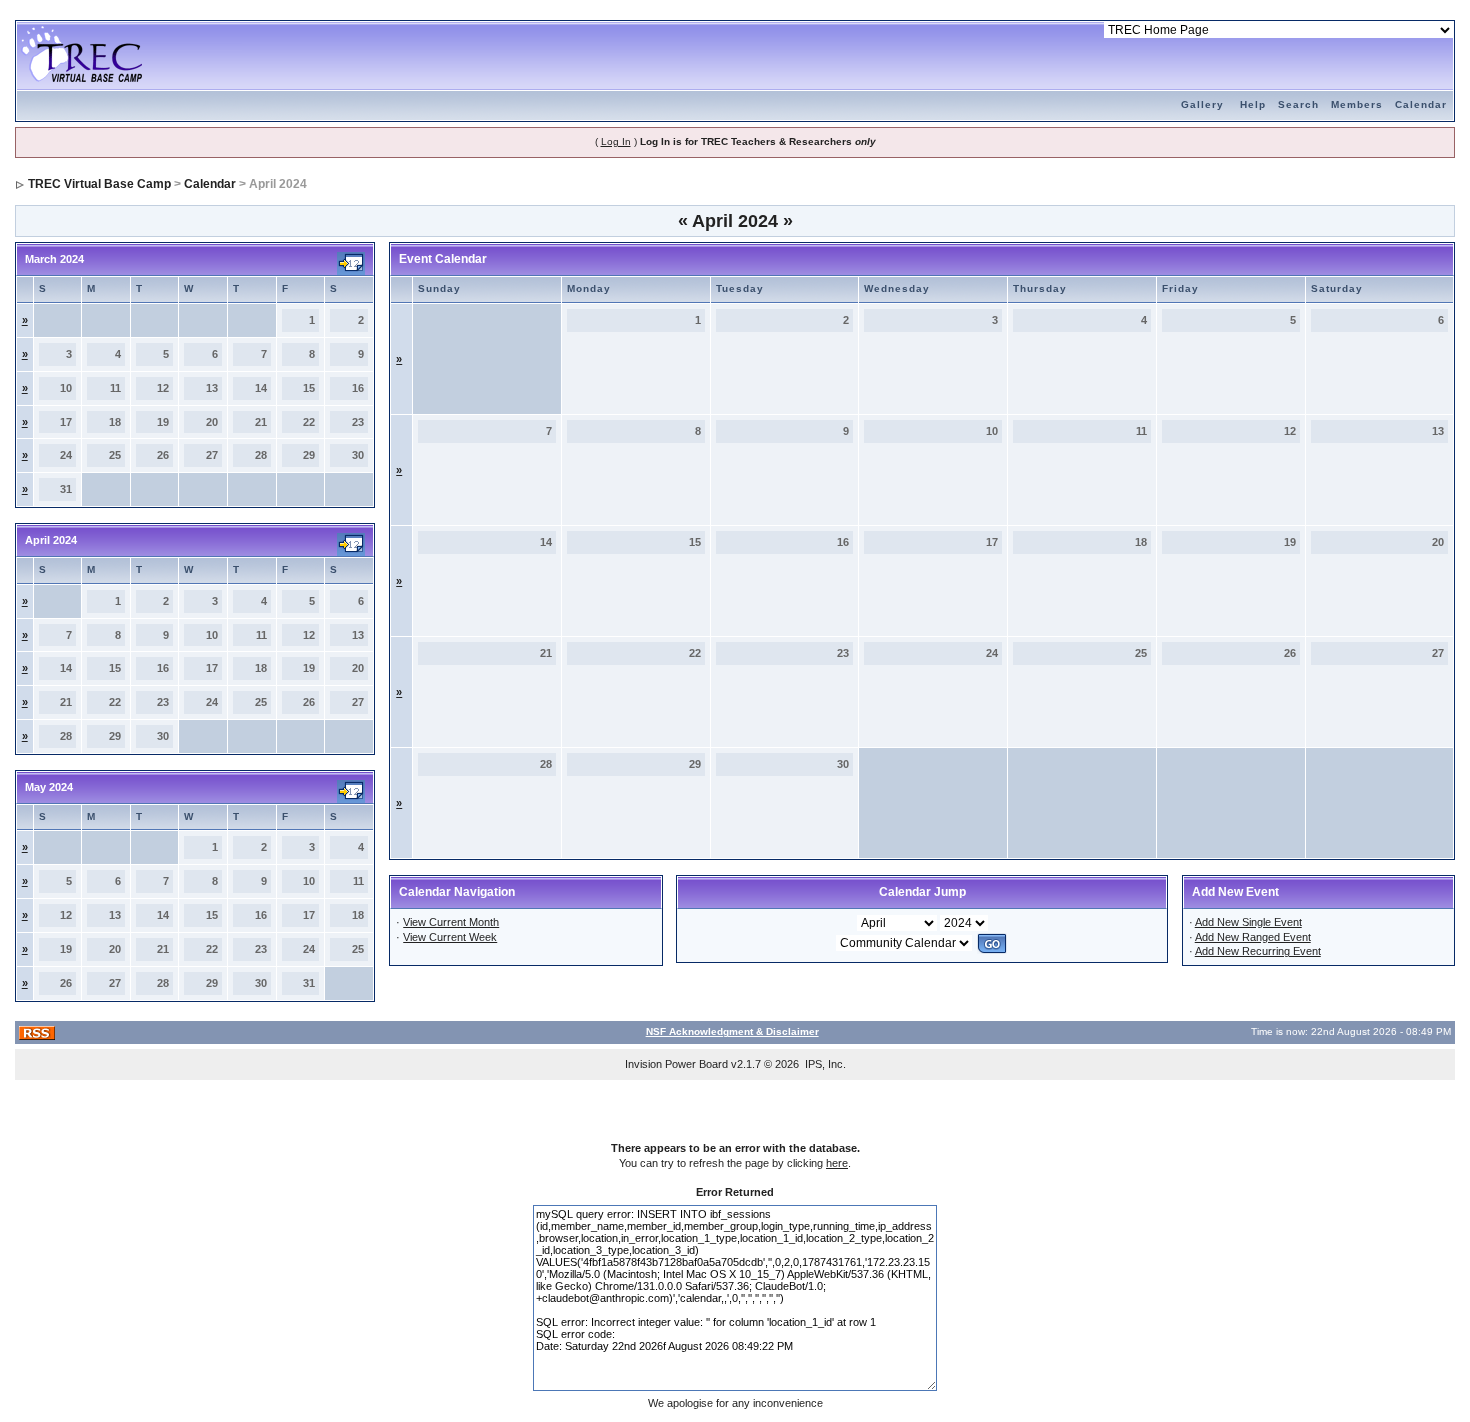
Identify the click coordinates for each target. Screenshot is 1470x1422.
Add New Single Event (1248, 922)
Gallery (1202, 104)
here (837, 1163)
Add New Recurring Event (1258, 951)
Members (1357, 104)
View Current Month (451, 922)
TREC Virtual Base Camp (99, 184)
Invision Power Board (676, 1064)
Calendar (1421, 104)
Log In (616, 141)
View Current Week (450, 937)
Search (1298, 104)
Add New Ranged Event (1253, 937)
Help (1253, 104)
